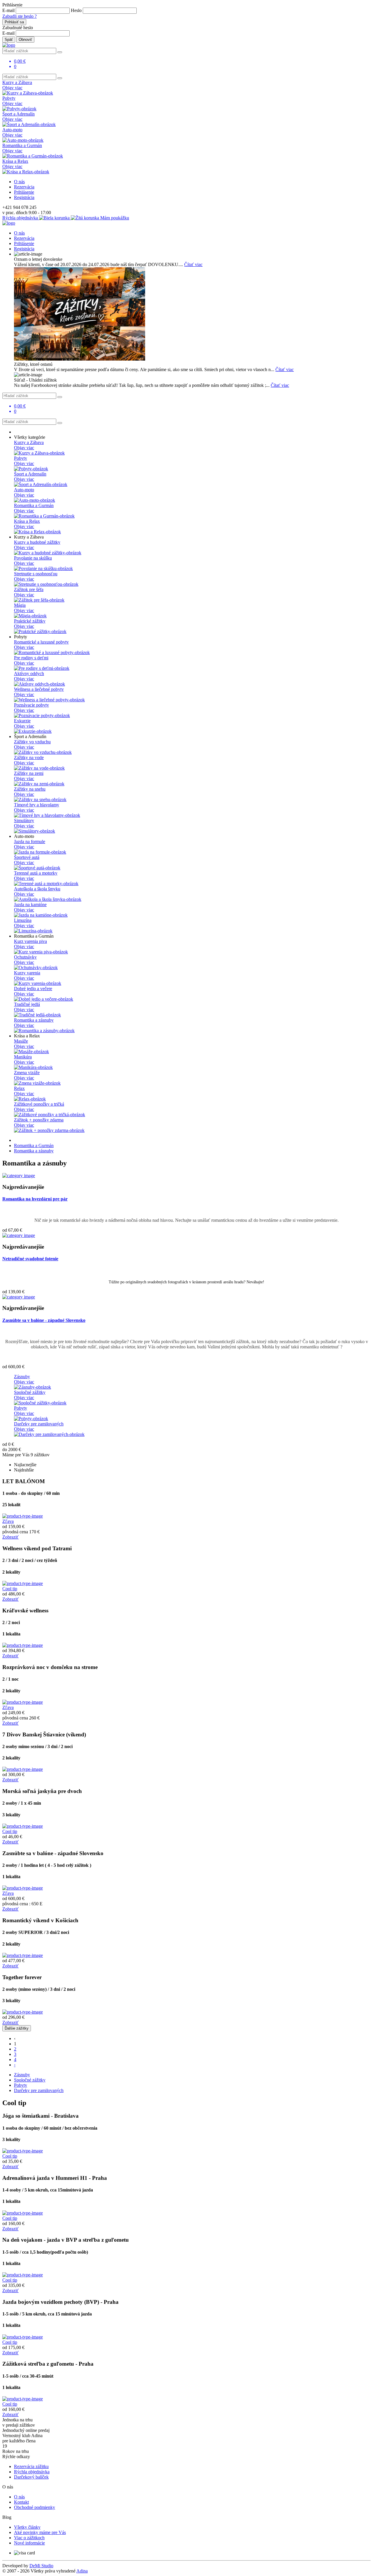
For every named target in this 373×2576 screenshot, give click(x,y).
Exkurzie (22, 721)
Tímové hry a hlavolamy (37, 805)
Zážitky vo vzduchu (32, 742)
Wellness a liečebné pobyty (39, 689)
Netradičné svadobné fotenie (30, 1259)
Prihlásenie (24, 192)
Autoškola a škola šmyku (37, 889)
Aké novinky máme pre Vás (40, 2532)
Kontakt (21, 2502)
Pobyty (9, 98)
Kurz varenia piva (30, 941)
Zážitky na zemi (29, 773)
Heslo (76, 10)
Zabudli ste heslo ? (20, 16)
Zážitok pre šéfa (29, 589)
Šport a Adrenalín (19, 114)
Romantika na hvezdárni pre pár (35, 1199)
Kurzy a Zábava (17, 82)
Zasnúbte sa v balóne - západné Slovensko (44, 1320)
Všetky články (27, 2527)
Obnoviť (25, 40)
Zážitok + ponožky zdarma (39, 1120)
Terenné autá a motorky (36, 873)
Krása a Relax (15, 161)
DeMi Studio (41, 2566)
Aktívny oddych (29, 673)
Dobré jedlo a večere (33, 989)
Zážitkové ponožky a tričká (39, 1104)
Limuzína (23, 920)
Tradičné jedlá (27, 1004)
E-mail (8, 10)
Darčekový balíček (31, 2477)
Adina (82, 2571)
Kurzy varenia (27, 973)
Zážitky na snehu (30, 789)
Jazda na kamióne (30, 905)
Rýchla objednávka (21, 218)
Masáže (21, 1041)
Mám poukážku (114, 218)
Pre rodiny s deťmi (31, 658)
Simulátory (24, 820)
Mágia (20, 605)
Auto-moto (12, 130)
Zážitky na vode (29, 757)
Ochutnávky (25, 957)
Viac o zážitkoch (29, 2538)
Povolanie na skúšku (33, 558)
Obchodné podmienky (35, 2507)
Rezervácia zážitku (31, 2466)
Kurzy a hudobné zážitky (37, 542)
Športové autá (27, 857)
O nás (19, 182)
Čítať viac (193, 264)
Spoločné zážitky (30, 1392)
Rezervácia (24, 187)
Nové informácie (29, 2543)
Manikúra (23, 1057)
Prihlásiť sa (14, 22)
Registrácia (24, 197)
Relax (19, 1088)
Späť (9, 40)
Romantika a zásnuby (34, 1020)
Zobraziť (10, 1537)
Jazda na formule (30, 842)
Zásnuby (22, 1377)
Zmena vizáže (27, 1073)
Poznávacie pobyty (31, 705)
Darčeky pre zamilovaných (39, 1424)
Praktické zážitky (30, 621)
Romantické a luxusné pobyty (41, 642)
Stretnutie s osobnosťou (36, 574)
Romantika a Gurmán (22, 145)
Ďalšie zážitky (17, 2028)
